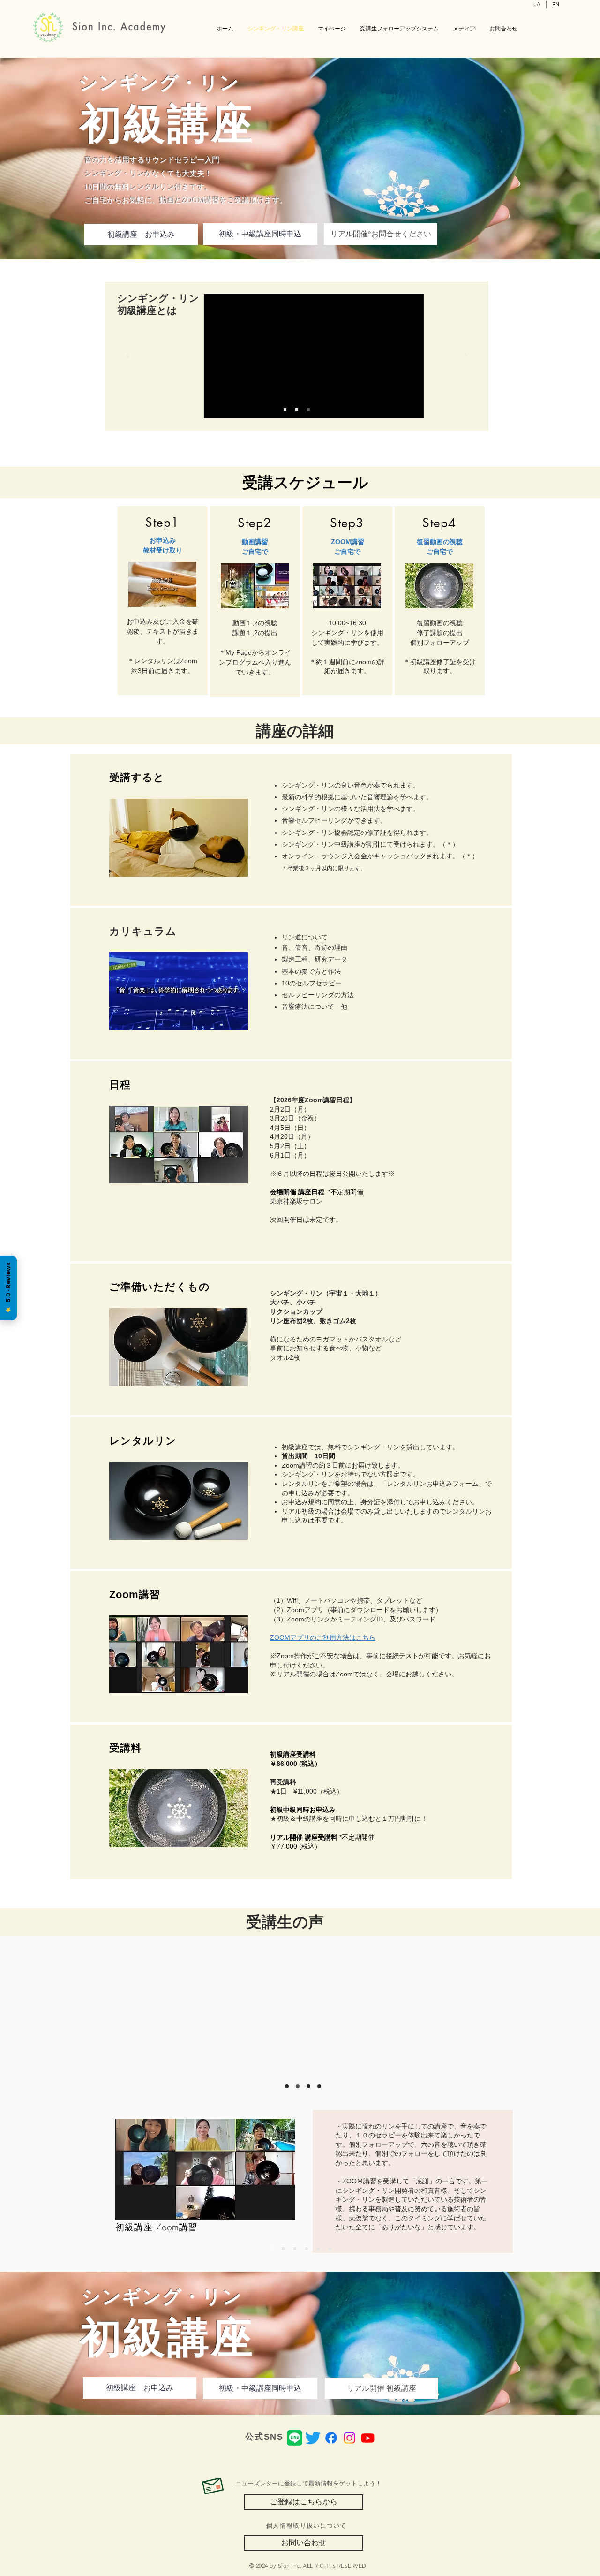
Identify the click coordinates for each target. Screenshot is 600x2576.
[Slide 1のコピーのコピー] (307, 2249)
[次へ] (465, 356)
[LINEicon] (295, 2438)
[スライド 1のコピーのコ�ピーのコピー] (319, 2086)
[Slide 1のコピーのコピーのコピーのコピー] (330, 2249)
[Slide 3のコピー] (297, 409)
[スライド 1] (287, 2086)
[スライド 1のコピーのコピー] (308, 2086)
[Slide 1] (285, 409)
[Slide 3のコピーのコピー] (308, 409)
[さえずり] (313, 2438)
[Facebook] (331, 2438)
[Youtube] (368, 2438)
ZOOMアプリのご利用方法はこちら (323, 1637)
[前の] (128, 356)
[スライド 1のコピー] (298, 2086)
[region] (413, 2177)
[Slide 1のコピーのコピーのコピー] (318, 2249)
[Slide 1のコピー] (271, 2249)
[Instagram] (349, 2438)
